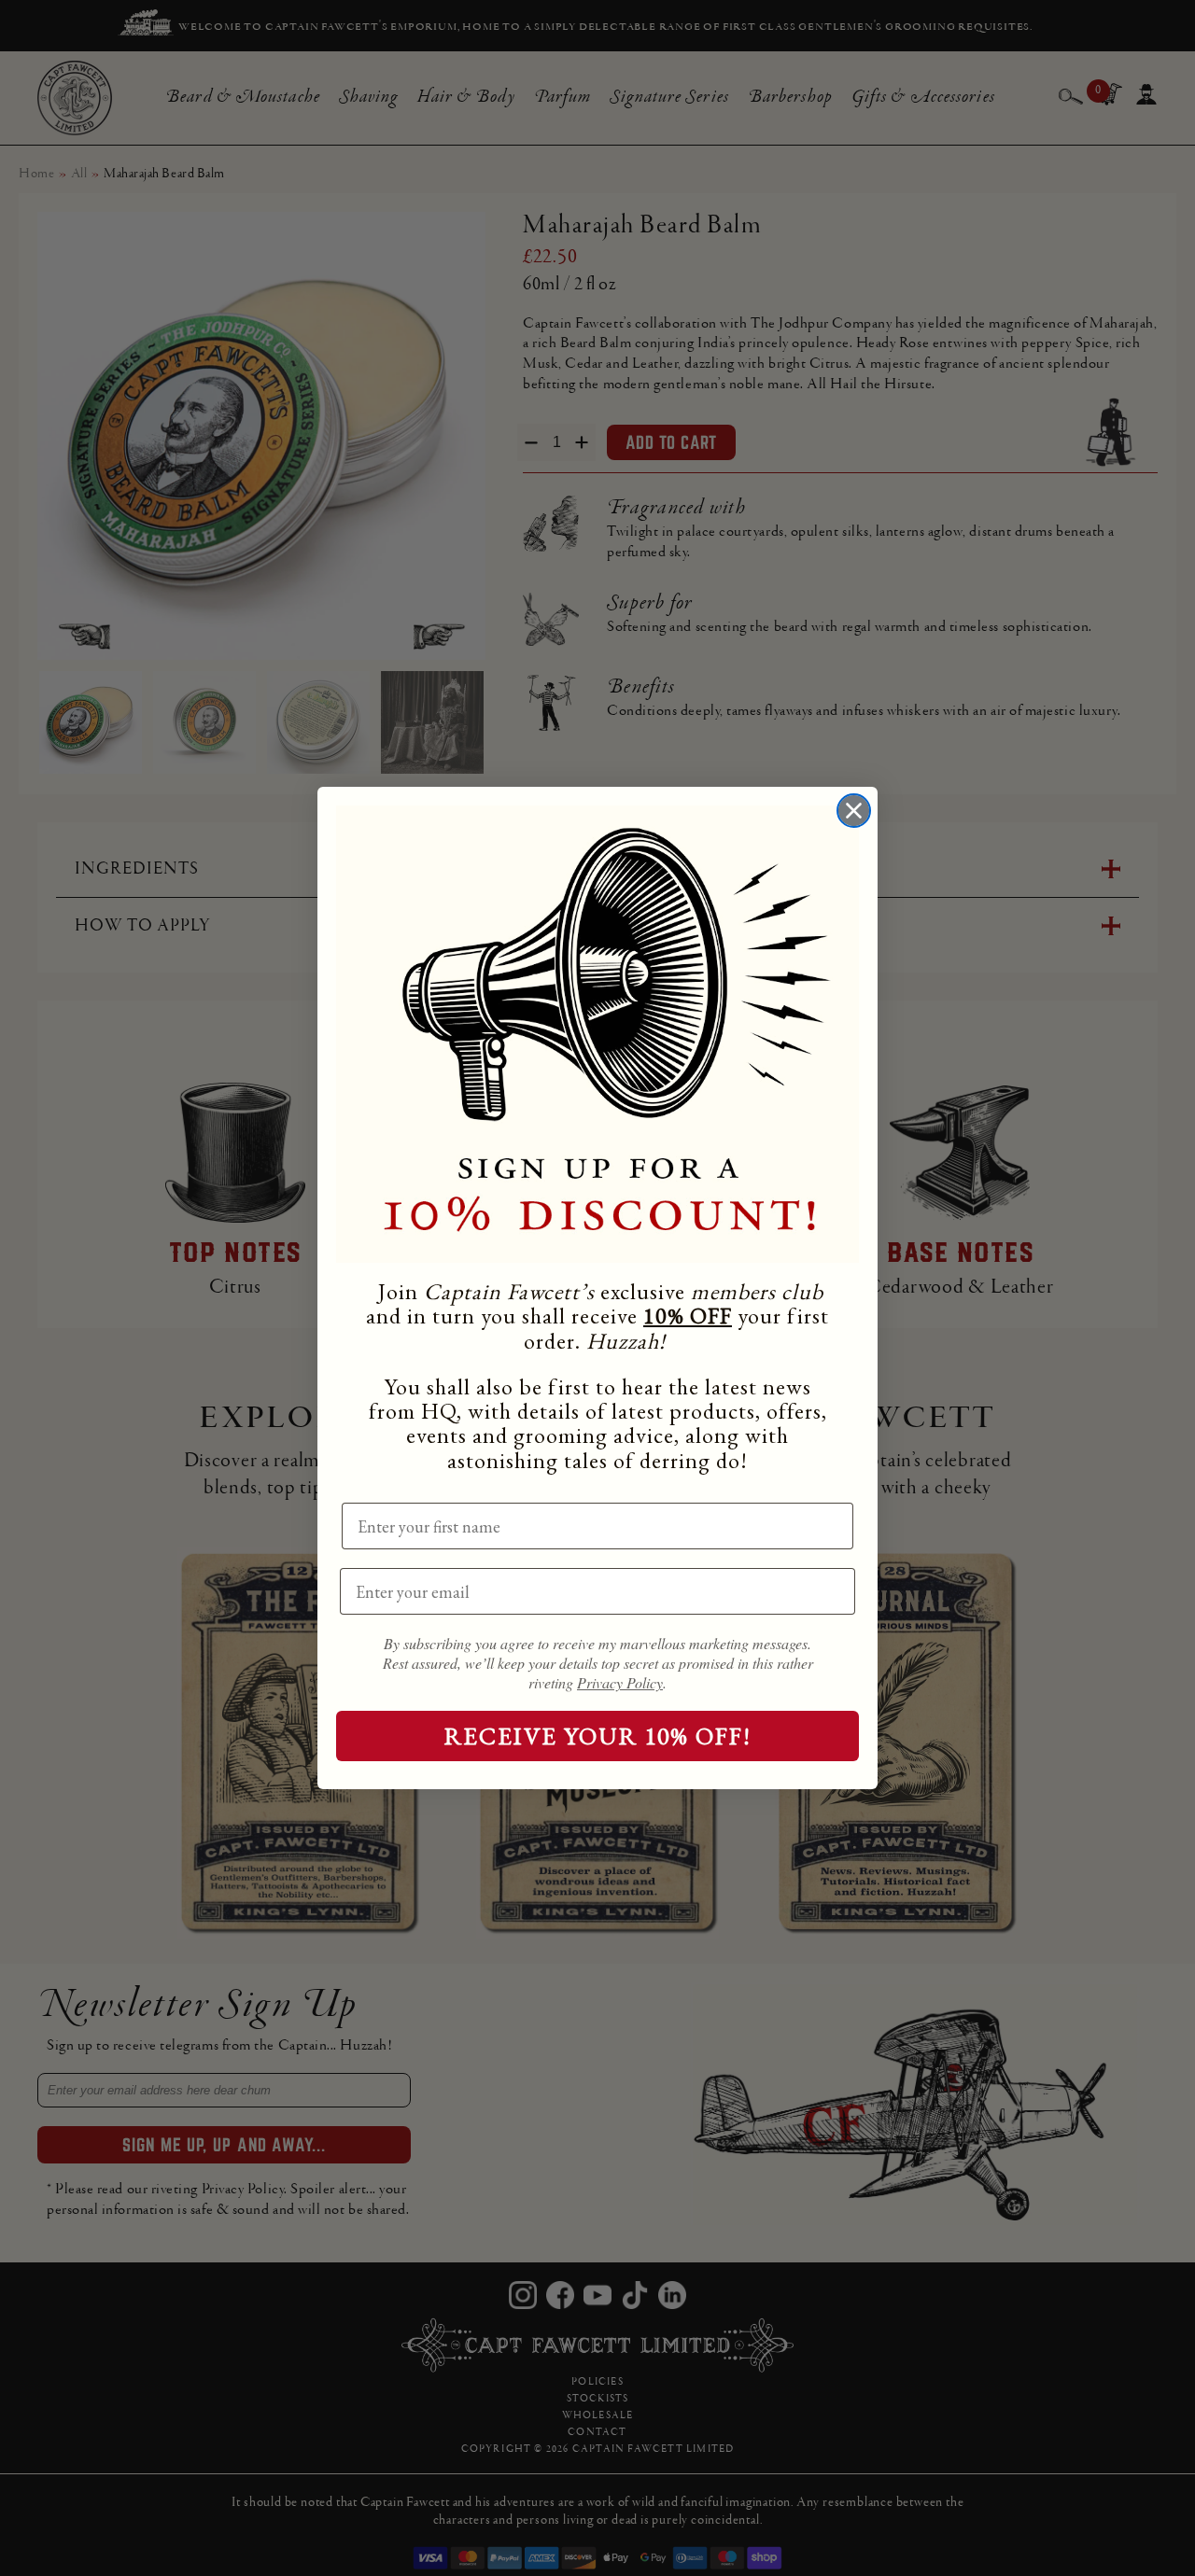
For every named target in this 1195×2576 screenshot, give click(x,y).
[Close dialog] (854, 811)
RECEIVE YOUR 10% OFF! (598, 1736)
